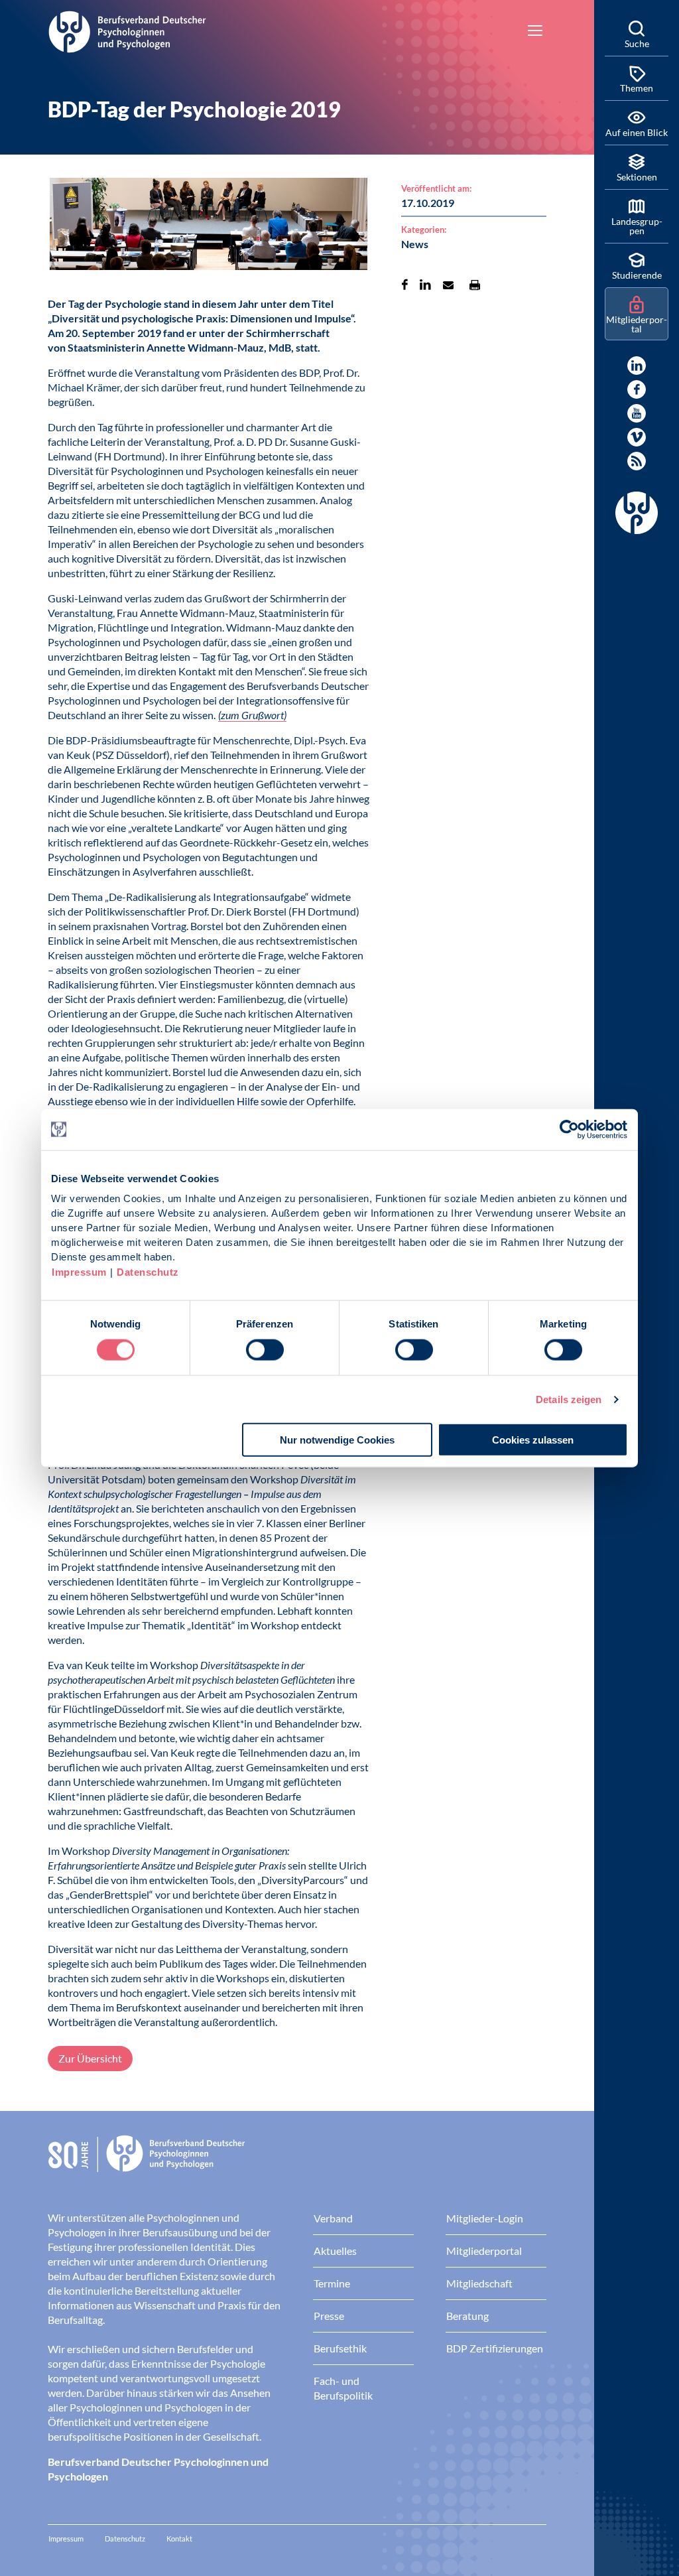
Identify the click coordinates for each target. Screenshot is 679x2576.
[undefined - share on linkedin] (425, 285)
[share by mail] (448, 285)
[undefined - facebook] (637, 389)
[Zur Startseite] (127, 30)
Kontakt (179, 2539)
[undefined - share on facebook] (405, 285)
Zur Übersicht (90, 2058)
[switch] (265, 1349)
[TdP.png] (209, 226)
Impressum (79, 1272)
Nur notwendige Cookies (337, 1440)
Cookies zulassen (533, 1440)
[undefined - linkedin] (637, 366)
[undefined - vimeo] (637, 437)
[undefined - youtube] (637, 413)
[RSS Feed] (637, 461)
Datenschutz (148, 1272)
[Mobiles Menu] (535, 32)
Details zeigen (569, 1399)
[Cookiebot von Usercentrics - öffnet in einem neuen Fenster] (570, 1129)
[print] (475, 285)
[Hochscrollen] (570, 2552)
